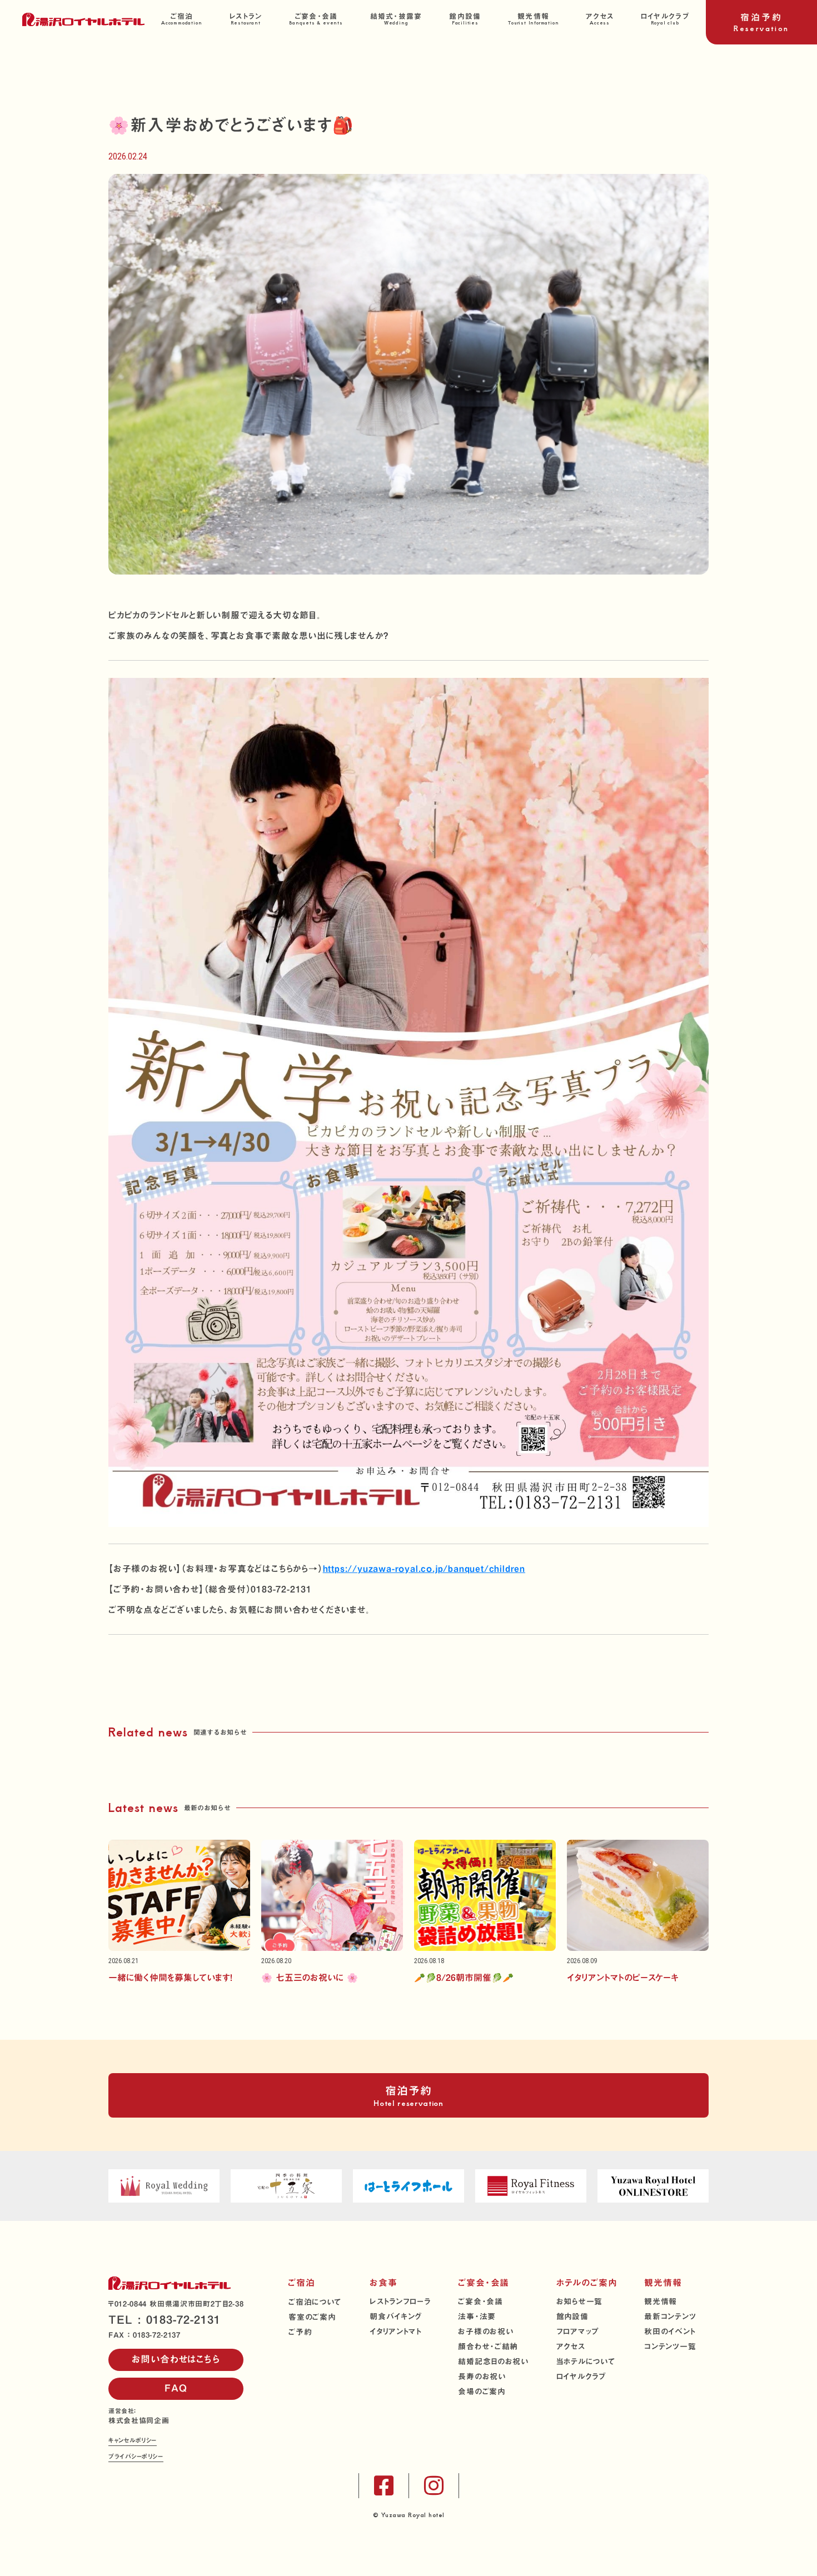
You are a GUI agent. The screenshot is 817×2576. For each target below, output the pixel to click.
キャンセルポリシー (133, 2441)
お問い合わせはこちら (176, 2359)
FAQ (176, 2388)
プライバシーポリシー (136, 2457)
